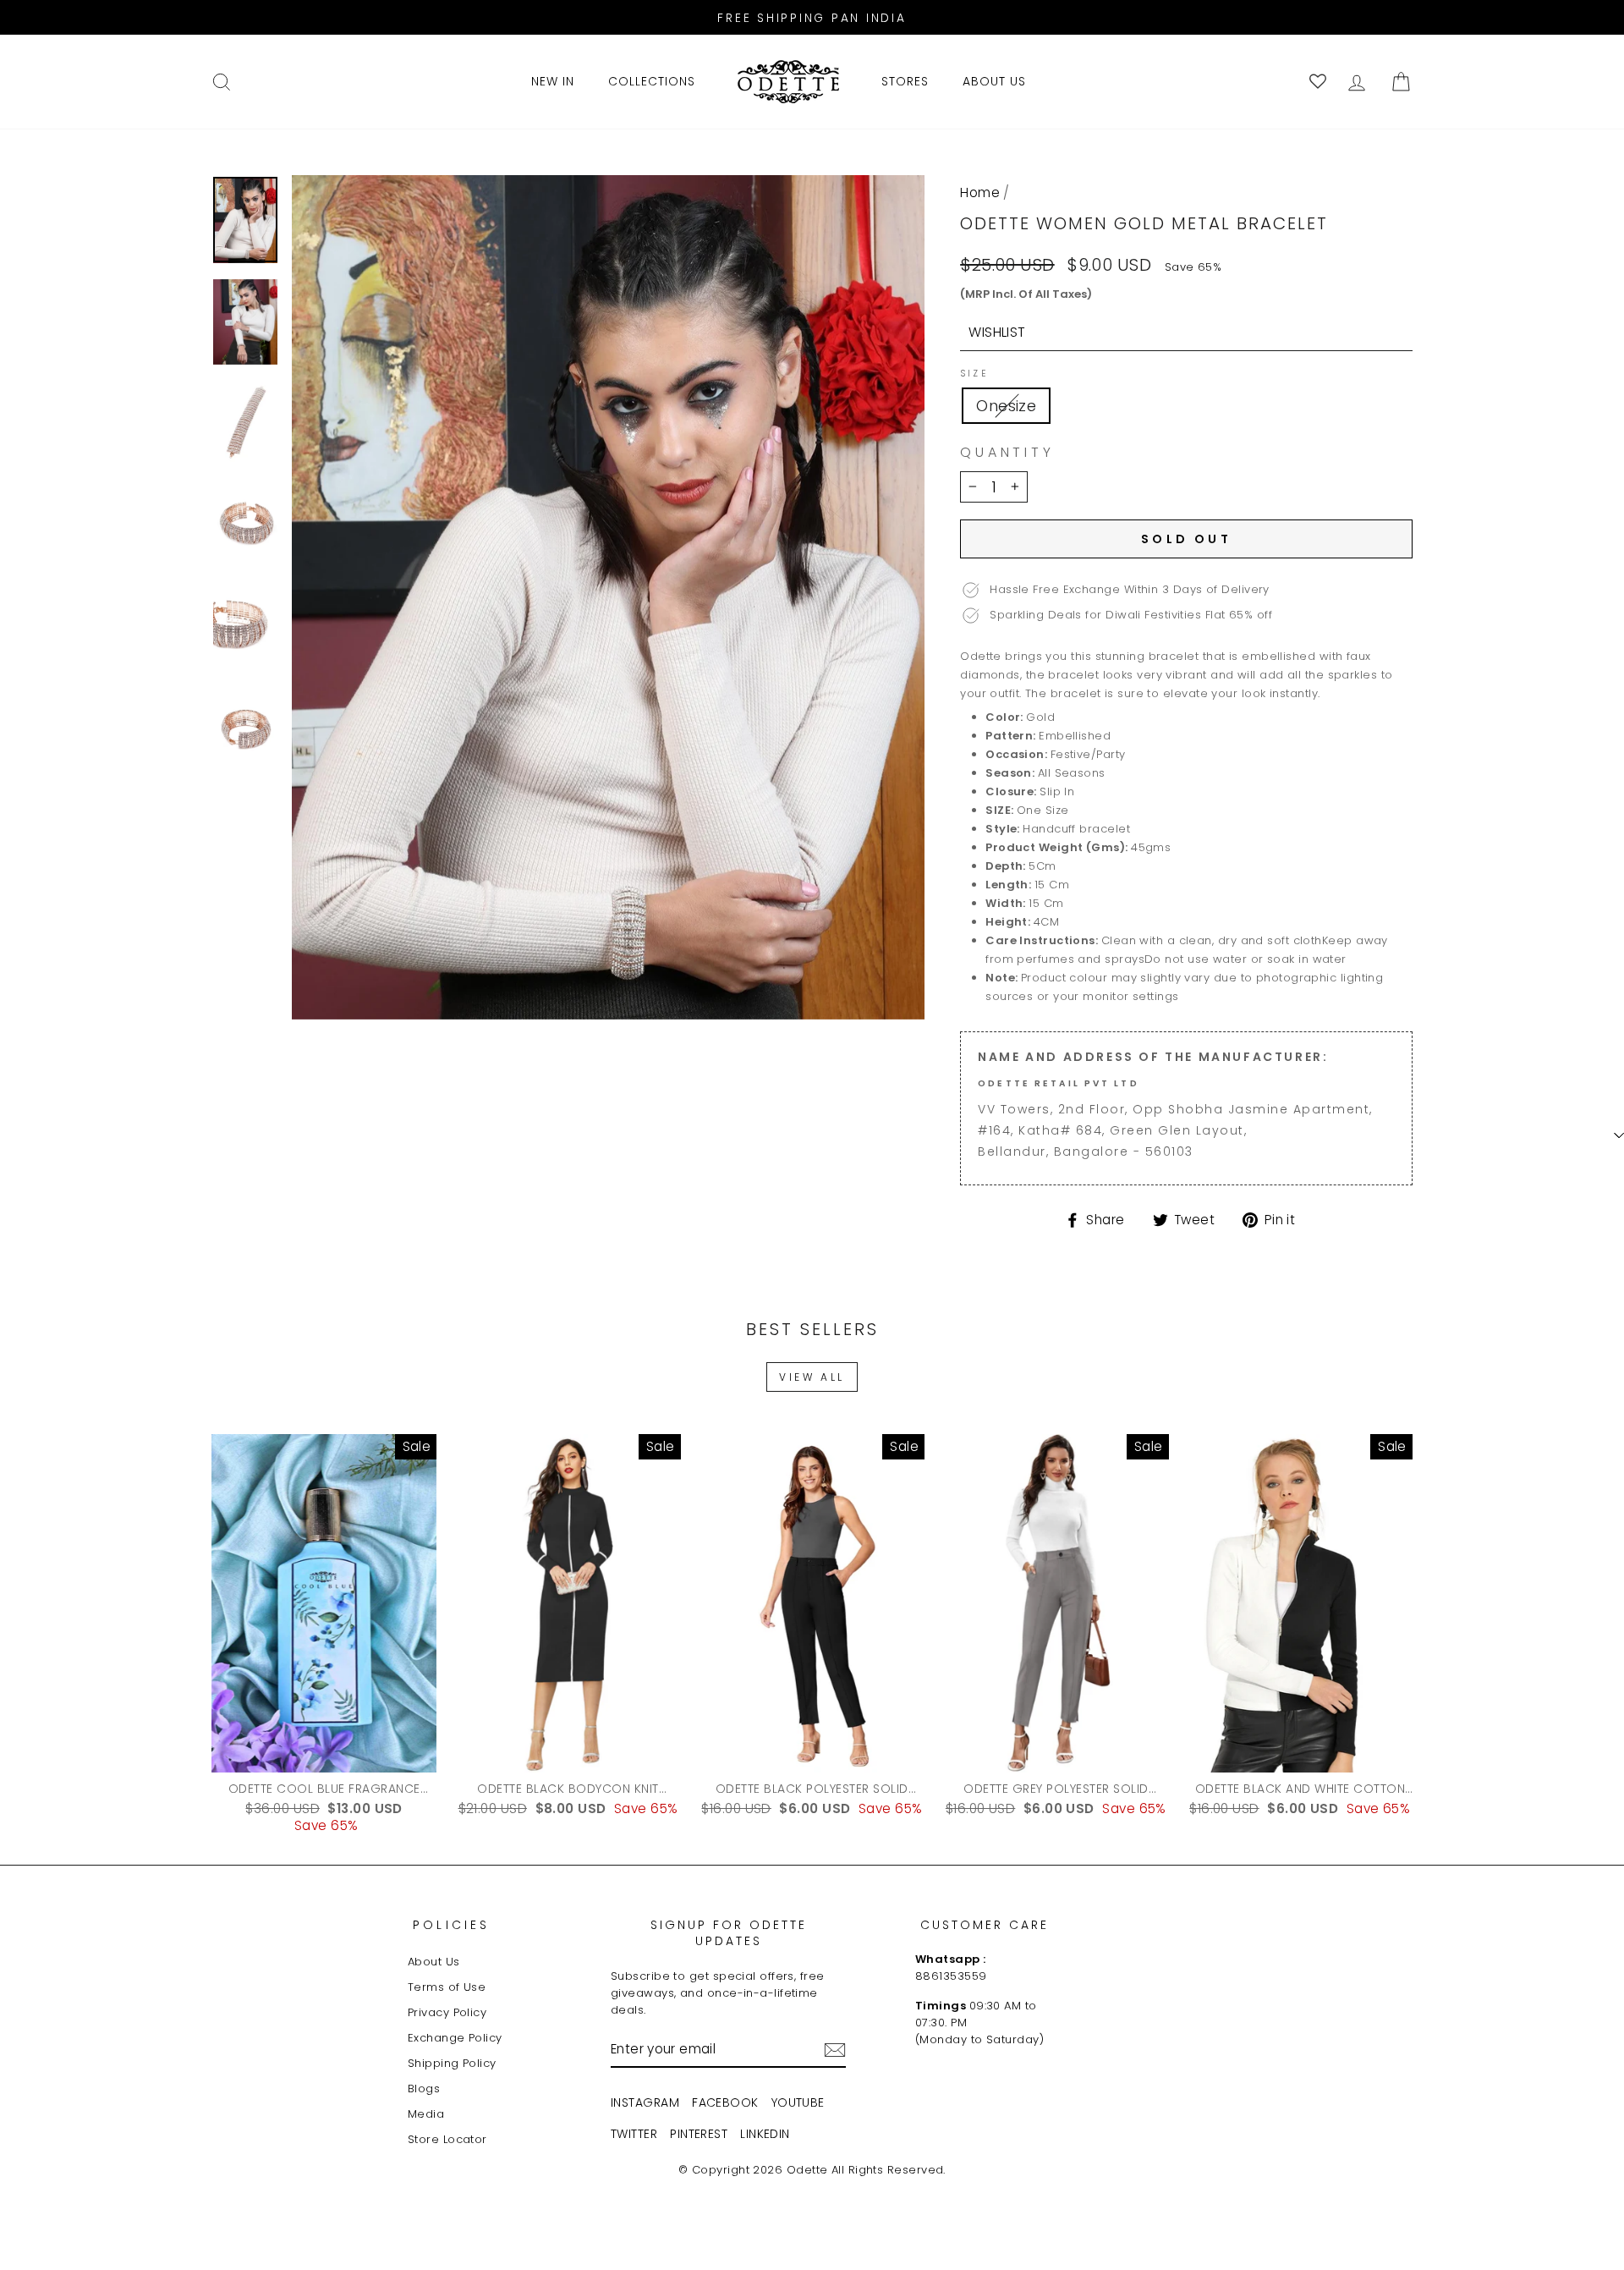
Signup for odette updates (729, 1933)
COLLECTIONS (652, 81)
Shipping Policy (452, 2063)
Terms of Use (447, 1987)
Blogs (424, 2089)
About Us (434, 1962)
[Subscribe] (835, 2050)
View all (812, 1377)
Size (974, 374)
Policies (452, 1925)
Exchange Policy (455, 2038)
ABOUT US (994, 81)
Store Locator (447, 2139)
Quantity (1007, 453)
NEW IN (553, 81)
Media (426, 2114)
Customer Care (985, 1925)
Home (980, 192)
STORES (905, 81)
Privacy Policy (447, 2012)
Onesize (1006, 406)
